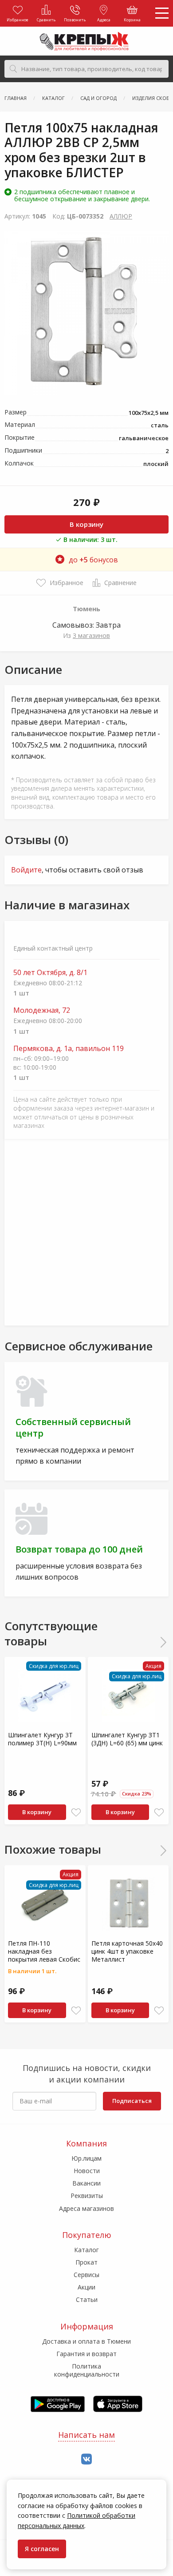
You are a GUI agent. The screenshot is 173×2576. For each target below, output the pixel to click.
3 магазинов (91, 635)
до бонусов (93, 560)
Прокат (86, 2262)
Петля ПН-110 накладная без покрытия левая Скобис (44, 1951)
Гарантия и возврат (86, 2354)
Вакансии (86, 2183)
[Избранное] (76, 1813)
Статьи (87, 2299)
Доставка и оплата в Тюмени (86, 2341)
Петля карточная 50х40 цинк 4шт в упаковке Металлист (127, 1951)
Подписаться (132, 2101)
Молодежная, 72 (42, 1010)
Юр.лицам (86, 2158)
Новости (87, 2171)
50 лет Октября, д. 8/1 (50, 973)
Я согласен (42, 2549)
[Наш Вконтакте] (86, 2459)
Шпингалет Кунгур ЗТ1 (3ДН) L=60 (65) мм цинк (127, 1739)
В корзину (86, 524)
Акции (86, 2287)
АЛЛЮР (121, 216)
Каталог (86, 2250)
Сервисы (86, 2275)
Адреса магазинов (86, 2208)
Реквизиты (87, 2196)
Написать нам (86, 2435)
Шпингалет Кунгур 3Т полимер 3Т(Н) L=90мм (42, 1739)
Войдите (26, 870)
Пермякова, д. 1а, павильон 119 (69, 1049)
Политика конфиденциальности (87, 2370)
